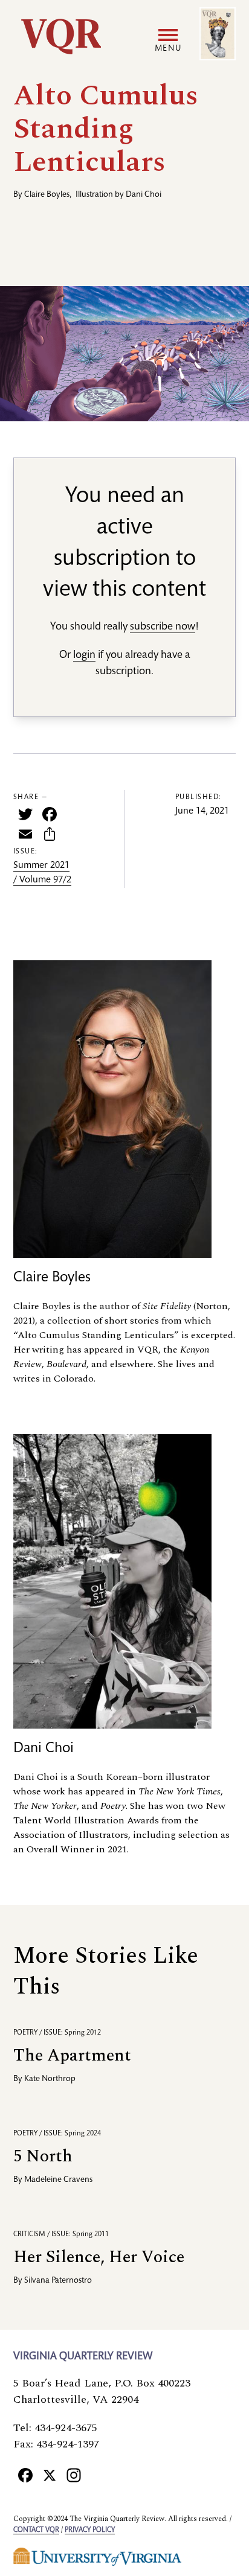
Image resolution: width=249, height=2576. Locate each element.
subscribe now (163, 627)
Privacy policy (90, 2530)
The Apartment (72, 2055)
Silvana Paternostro (58, 2281)
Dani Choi (144, 195)
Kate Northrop (50, 2079)
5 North (43, 2156)
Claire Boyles (47, 195)
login (84, 655)
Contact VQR (36, 2530)
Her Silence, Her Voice (99, 2257)
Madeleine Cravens (58, 2180)
